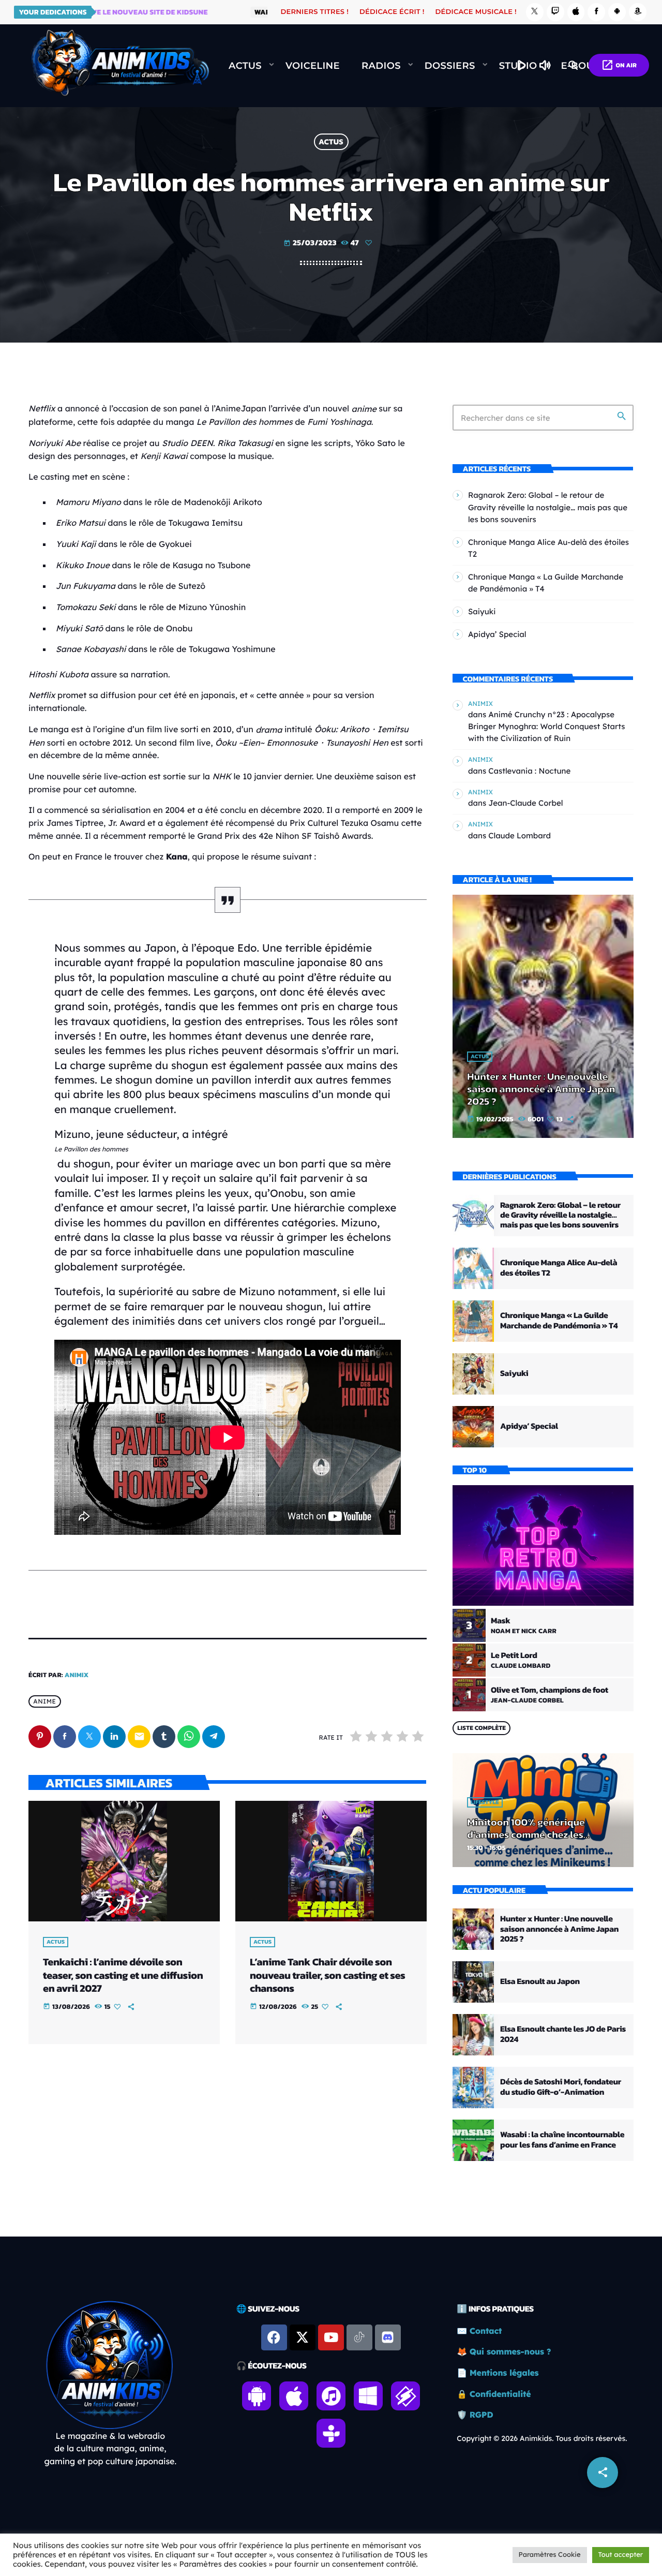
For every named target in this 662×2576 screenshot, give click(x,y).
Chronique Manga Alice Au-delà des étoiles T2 (559, 1268)
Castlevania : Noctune (529, 771)
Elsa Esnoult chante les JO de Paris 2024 (563, 2034)
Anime (44, 1702)
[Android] (617, 12)
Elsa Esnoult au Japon (540, 1981)
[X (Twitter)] (535, 12)
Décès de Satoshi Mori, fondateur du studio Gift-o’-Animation (561, 2087)
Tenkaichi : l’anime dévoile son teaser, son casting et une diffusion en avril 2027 (123, 1975)
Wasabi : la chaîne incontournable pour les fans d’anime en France (562, 2140)
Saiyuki (482, 611)
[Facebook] (596, 12)
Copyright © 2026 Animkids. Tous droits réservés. (542, 2438)
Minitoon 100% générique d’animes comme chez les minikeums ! (526, 1834)
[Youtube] (331, 2337)
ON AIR (619, 65)
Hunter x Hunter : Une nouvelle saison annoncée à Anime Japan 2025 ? (541, 1089)
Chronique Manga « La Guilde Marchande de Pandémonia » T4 (559, 1320)
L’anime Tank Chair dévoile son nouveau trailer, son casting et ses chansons (327, 1975)
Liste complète (482, 1728)
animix (77, 1675)
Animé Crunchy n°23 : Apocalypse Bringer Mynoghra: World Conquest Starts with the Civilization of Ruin (547, 726)
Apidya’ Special (497, 634)
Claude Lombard (520, 835)
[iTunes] (576, 12)
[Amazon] (638, 12)
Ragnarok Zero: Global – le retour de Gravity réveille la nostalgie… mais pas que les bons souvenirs (548, 507)
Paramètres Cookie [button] (550, 2555)
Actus (331, 142)
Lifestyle (485, 1802)
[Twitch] (555, 12)
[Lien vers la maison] (120, 66)
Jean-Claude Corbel (525, 803)
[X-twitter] (303, 2337)
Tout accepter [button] (621, 2555)
